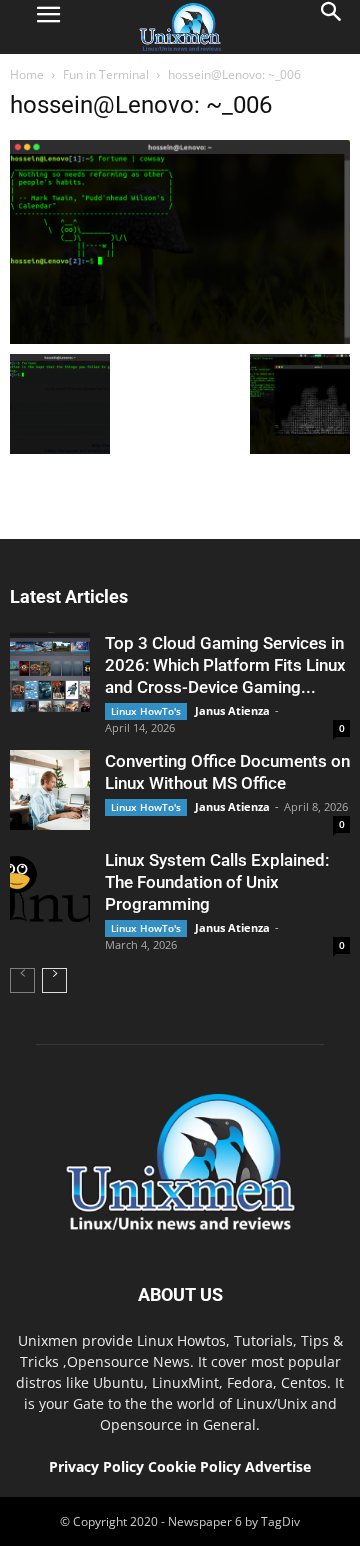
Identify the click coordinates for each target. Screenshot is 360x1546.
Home (27, 74)
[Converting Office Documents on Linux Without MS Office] (50, 790)
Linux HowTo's (146, 711)
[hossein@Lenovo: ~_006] (180, 339)
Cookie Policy (196, 1466)
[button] (332, 27)
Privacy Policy (96, 1466)
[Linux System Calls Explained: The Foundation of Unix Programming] (50, 889)
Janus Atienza (232, 710)
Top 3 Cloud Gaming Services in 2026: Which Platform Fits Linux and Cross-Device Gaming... (225, 665)
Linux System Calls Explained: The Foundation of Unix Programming (217, 882)
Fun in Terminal (106, 74)
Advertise (278, 1466)
